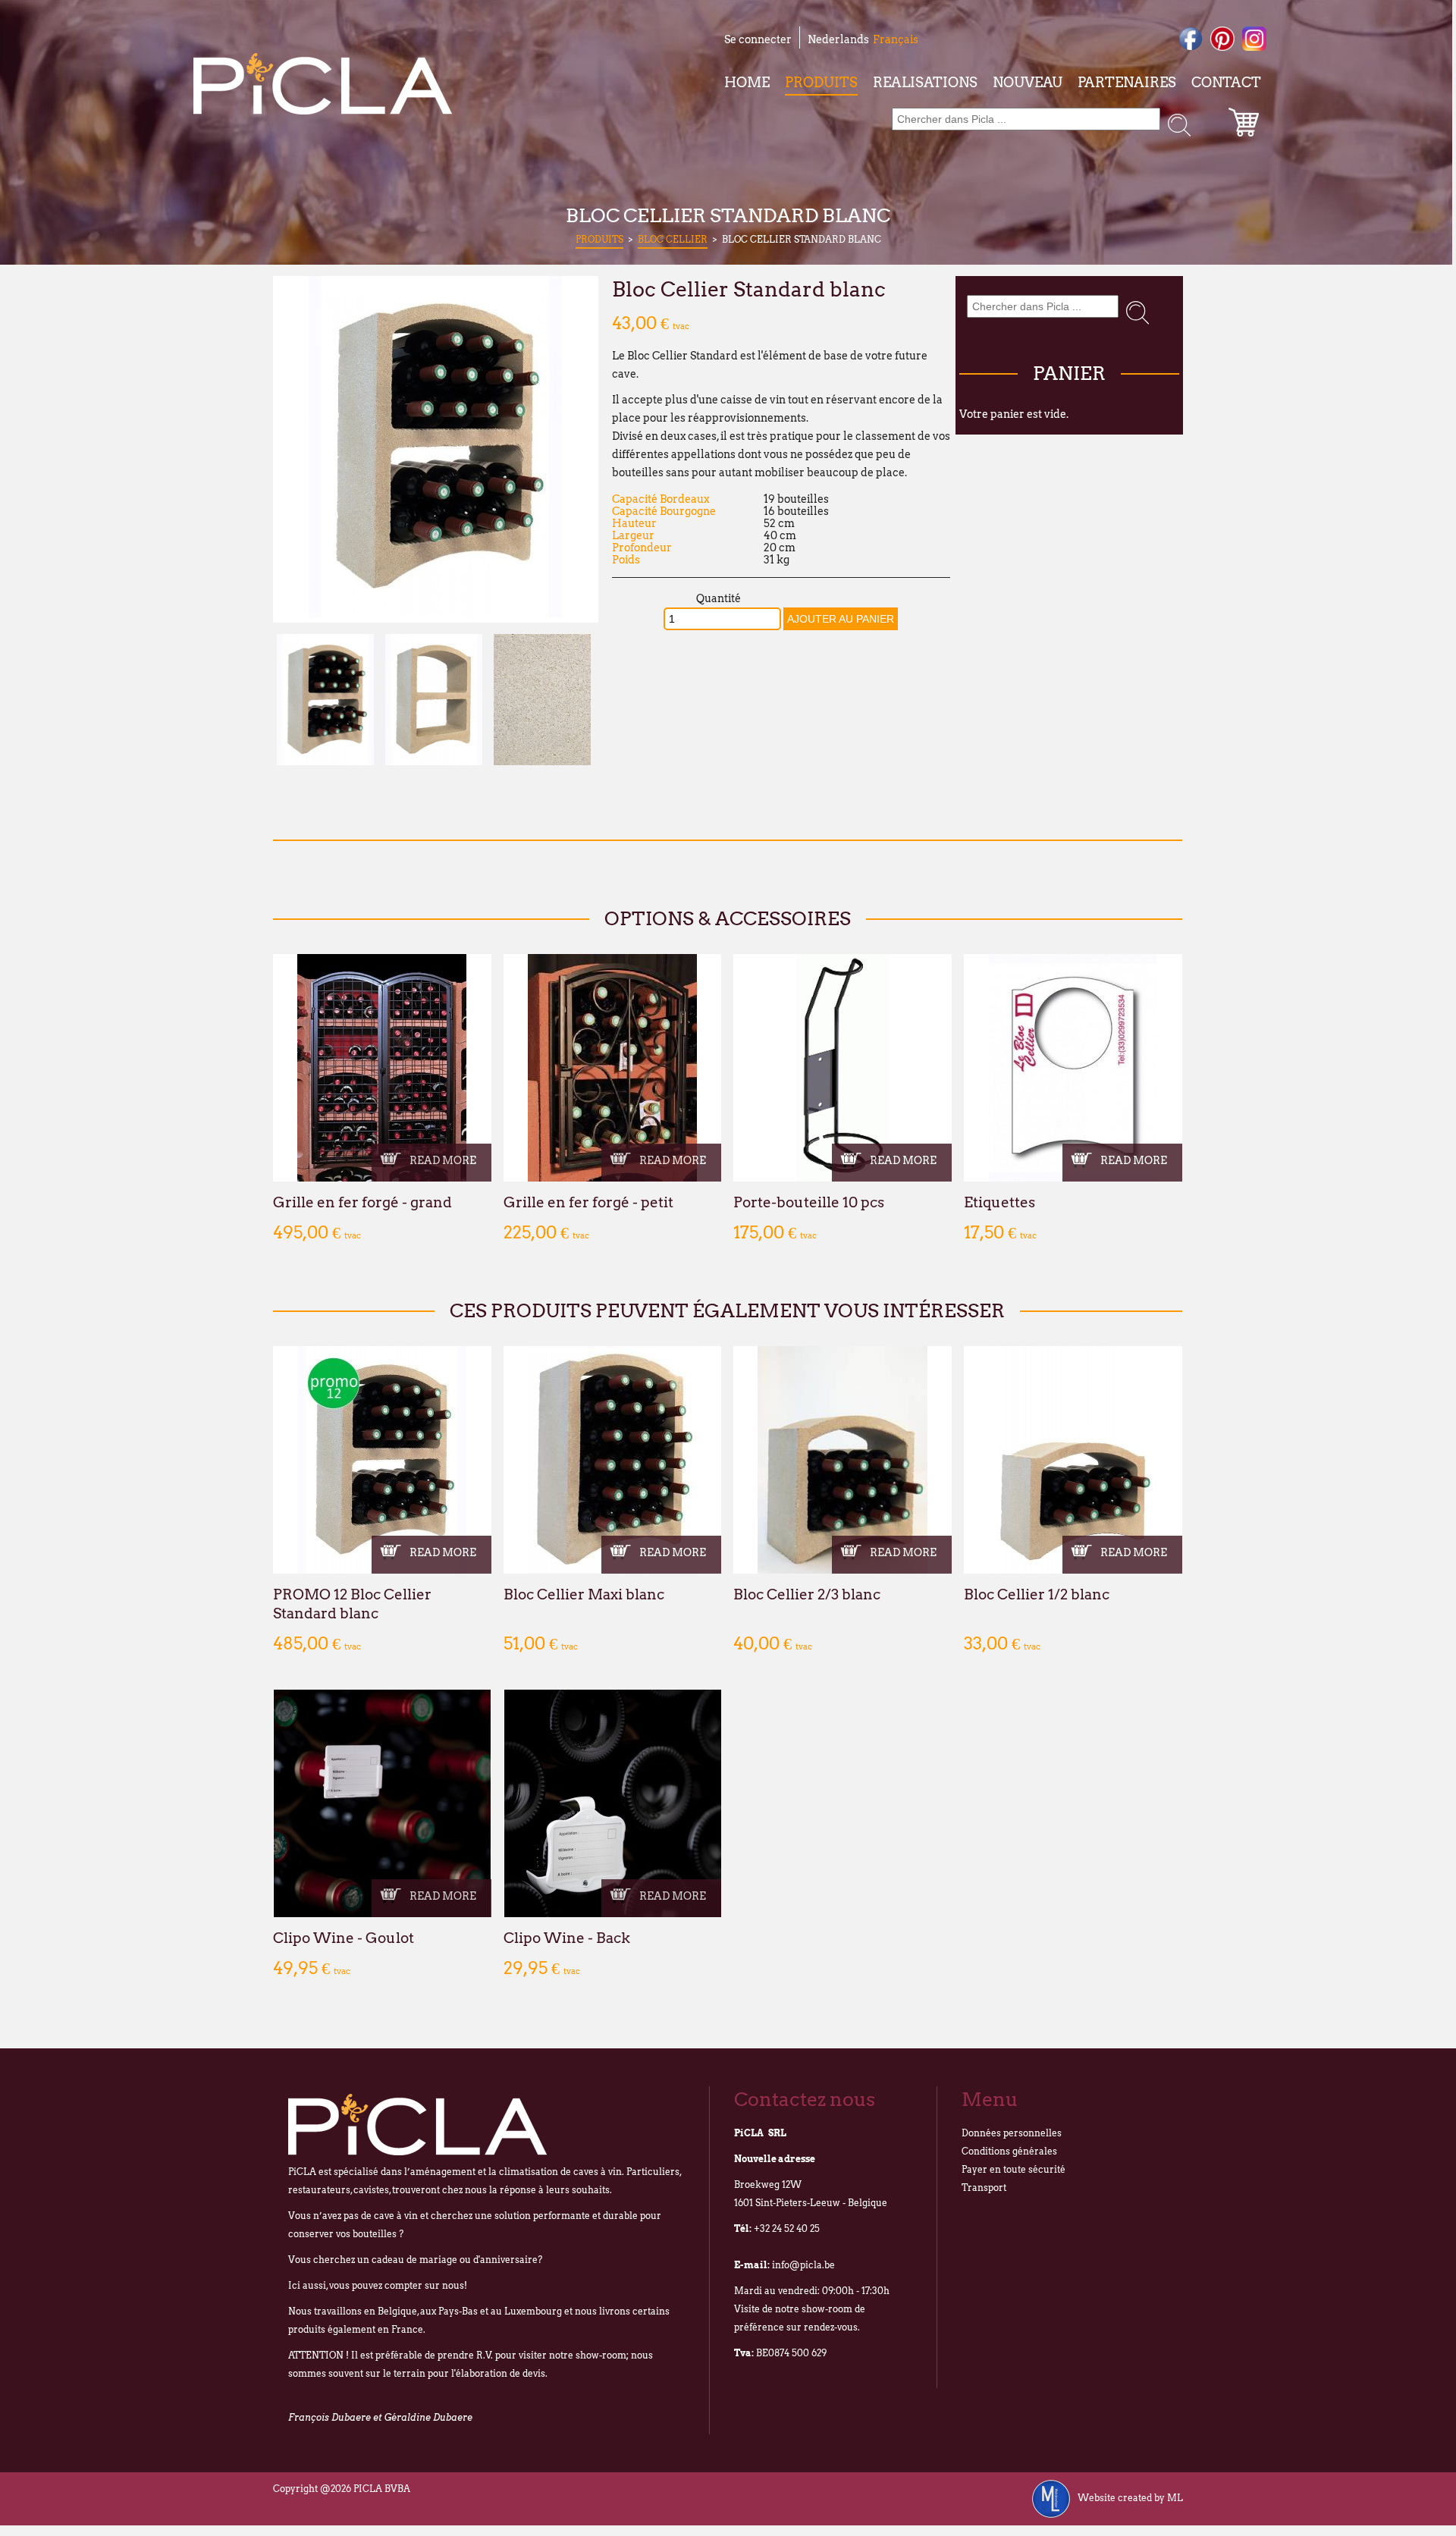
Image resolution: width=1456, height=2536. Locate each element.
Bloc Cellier (673, 239)
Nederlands (838, 39)
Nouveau (1028, 82)
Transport (984, 2188)
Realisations (925, 82)
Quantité (719, 598)
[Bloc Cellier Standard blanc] (435, 614)
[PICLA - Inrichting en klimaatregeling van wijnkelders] (323, 84)
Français (896, 39)
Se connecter (758, 39)
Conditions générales (1009, 2151)
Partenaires (1127, 82)
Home (747, 82)
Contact (1226, 82)
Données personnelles (1012, 2133)
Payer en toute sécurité (1014, 2169)
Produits (821, 82)
